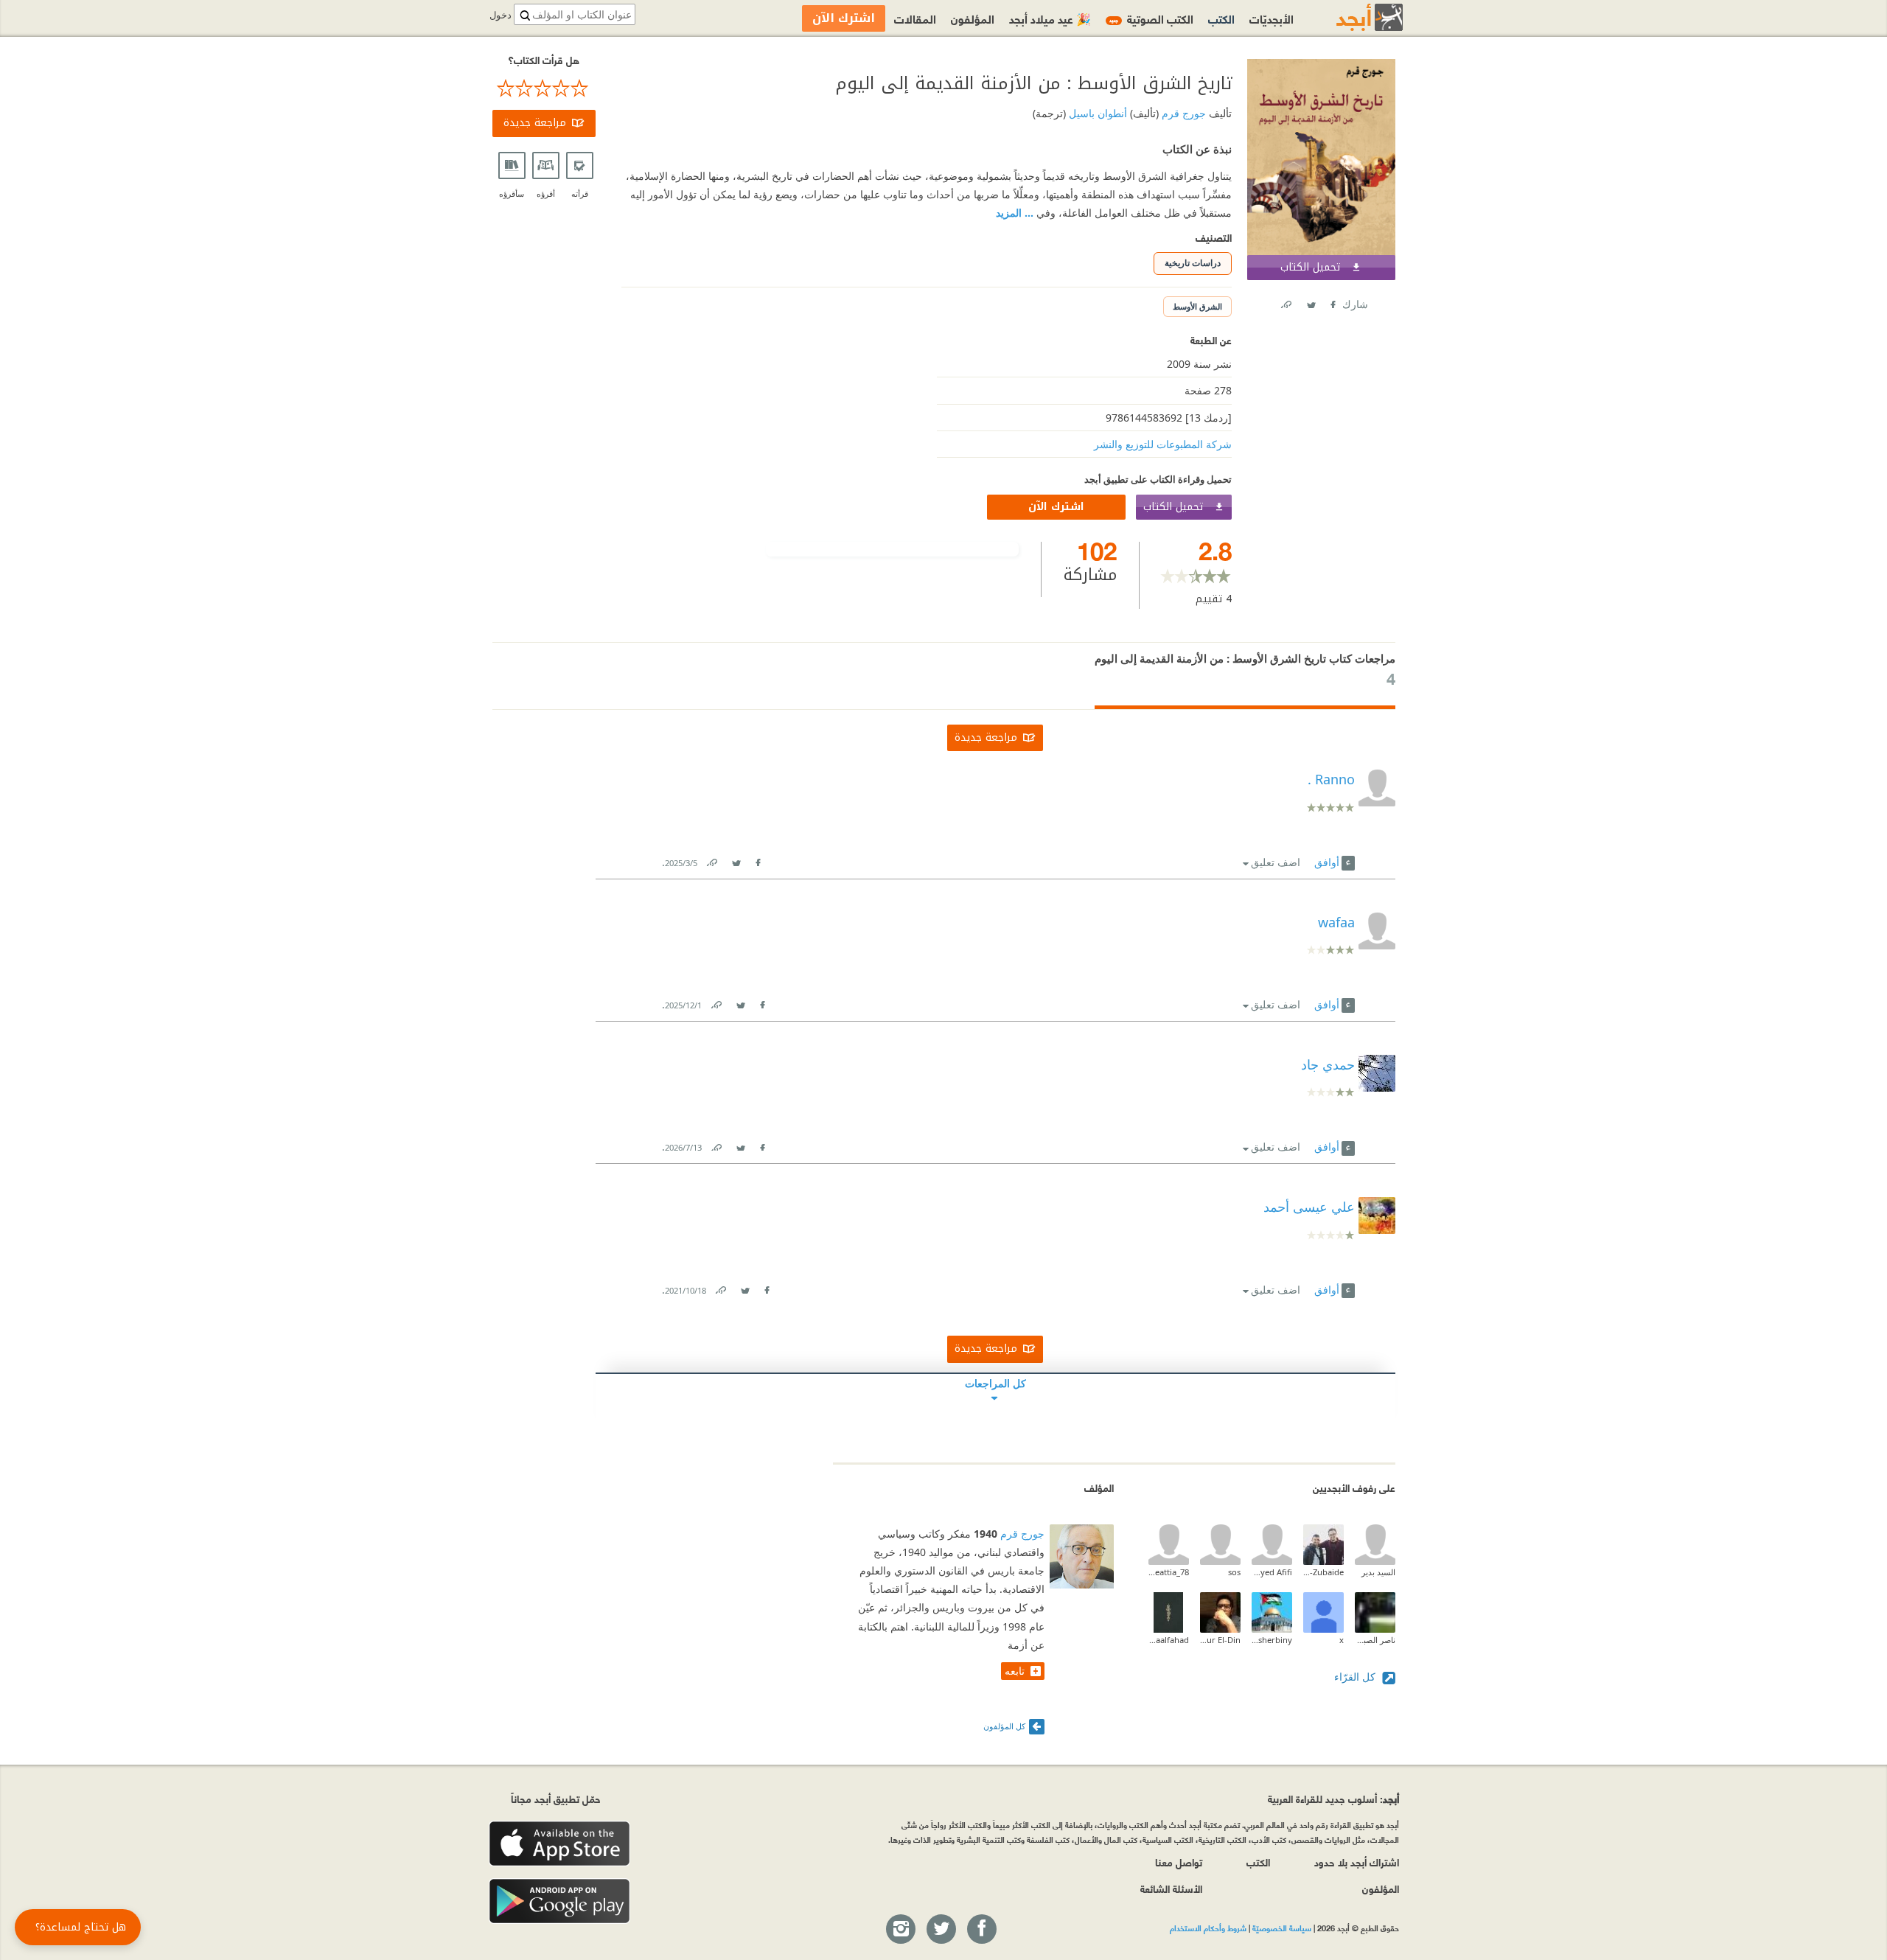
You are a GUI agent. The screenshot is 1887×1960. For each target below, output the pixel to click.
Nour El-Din (1220, 1640)
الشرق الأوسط (1197, 306)
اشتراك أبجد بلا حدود (1357, 1862)
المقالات (915, 18)
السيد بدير (1378, 1572)
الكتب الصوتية (1151, 18)
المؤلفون (973, 18)
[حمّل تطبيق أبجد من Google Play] (559, 1901)
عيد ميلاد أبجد (1050, 18)
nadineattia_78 (1169, 1572)
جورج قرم (1182, 113)
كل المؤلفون (1004, 1726)
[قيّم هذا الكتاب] (544, 88)
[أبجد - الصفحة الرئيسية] (1351, 17)
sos (1234, 1572)
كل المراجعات (995, 1383)
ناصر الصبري (1375, 1640)
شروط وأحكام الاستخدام (1208, 1928)
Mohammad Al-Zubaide (1323, 1572)
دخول (500, 15)
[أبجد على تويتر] (941, 1930)
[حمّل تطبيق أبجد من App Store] (559, 1844)
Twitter (1311, 302)
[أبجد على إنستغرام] (900, 1930)
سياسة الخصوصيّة (1282, 1928)
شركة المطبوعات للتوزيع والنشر (1163, 444)
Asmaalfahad (1169, 1640)
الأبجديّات (1272, 18)
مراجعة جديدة (535, 123)
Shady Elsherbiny (1272, 1640)
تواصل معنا (1179, 1862)
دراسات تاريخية (1193, 263)
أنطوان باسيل (1096, 113)
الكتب (1221, 18)
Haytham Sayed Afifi (1272, 1572)
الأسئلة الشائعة (1171, 1888)
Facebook (1332, 302)
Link (711, 860)
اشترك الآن (1056, 507)
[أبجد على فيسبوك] (981, 1930)
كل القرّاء (1356, 1677)
